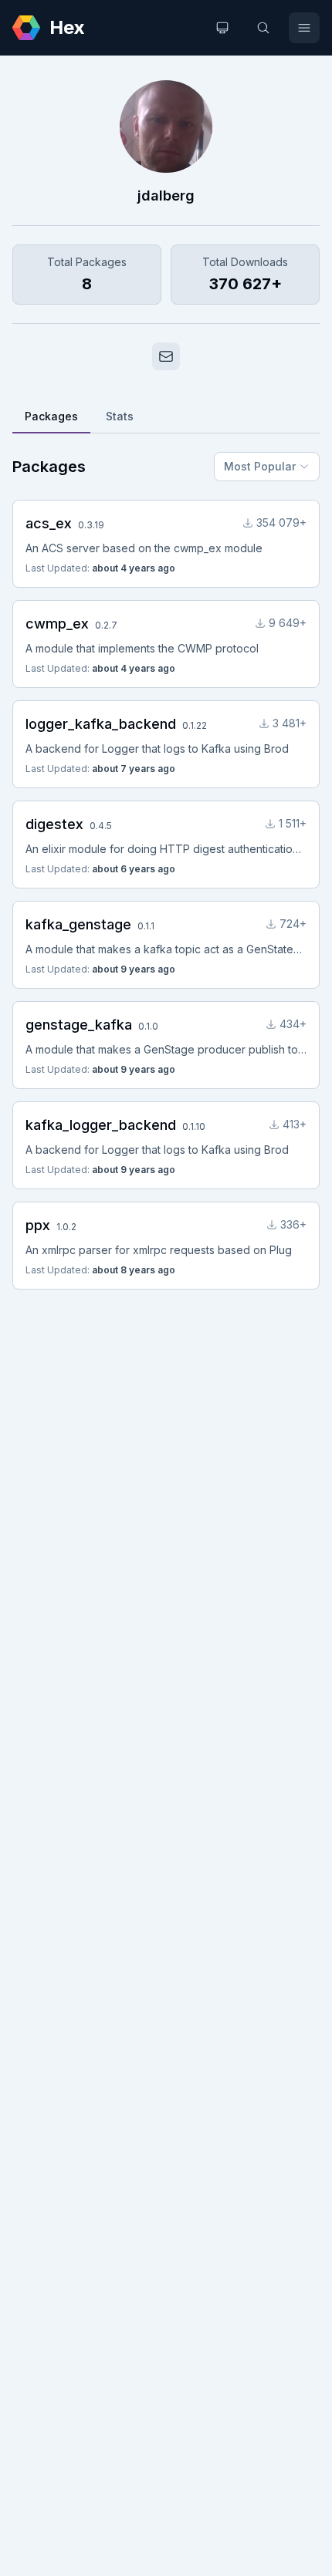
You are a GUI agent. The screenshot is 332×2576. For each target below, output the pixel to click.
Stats (120, 416)
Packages (51, 416)
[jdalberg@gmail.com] (166, 356)
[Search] (263, 28)
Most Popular (260, 466)
